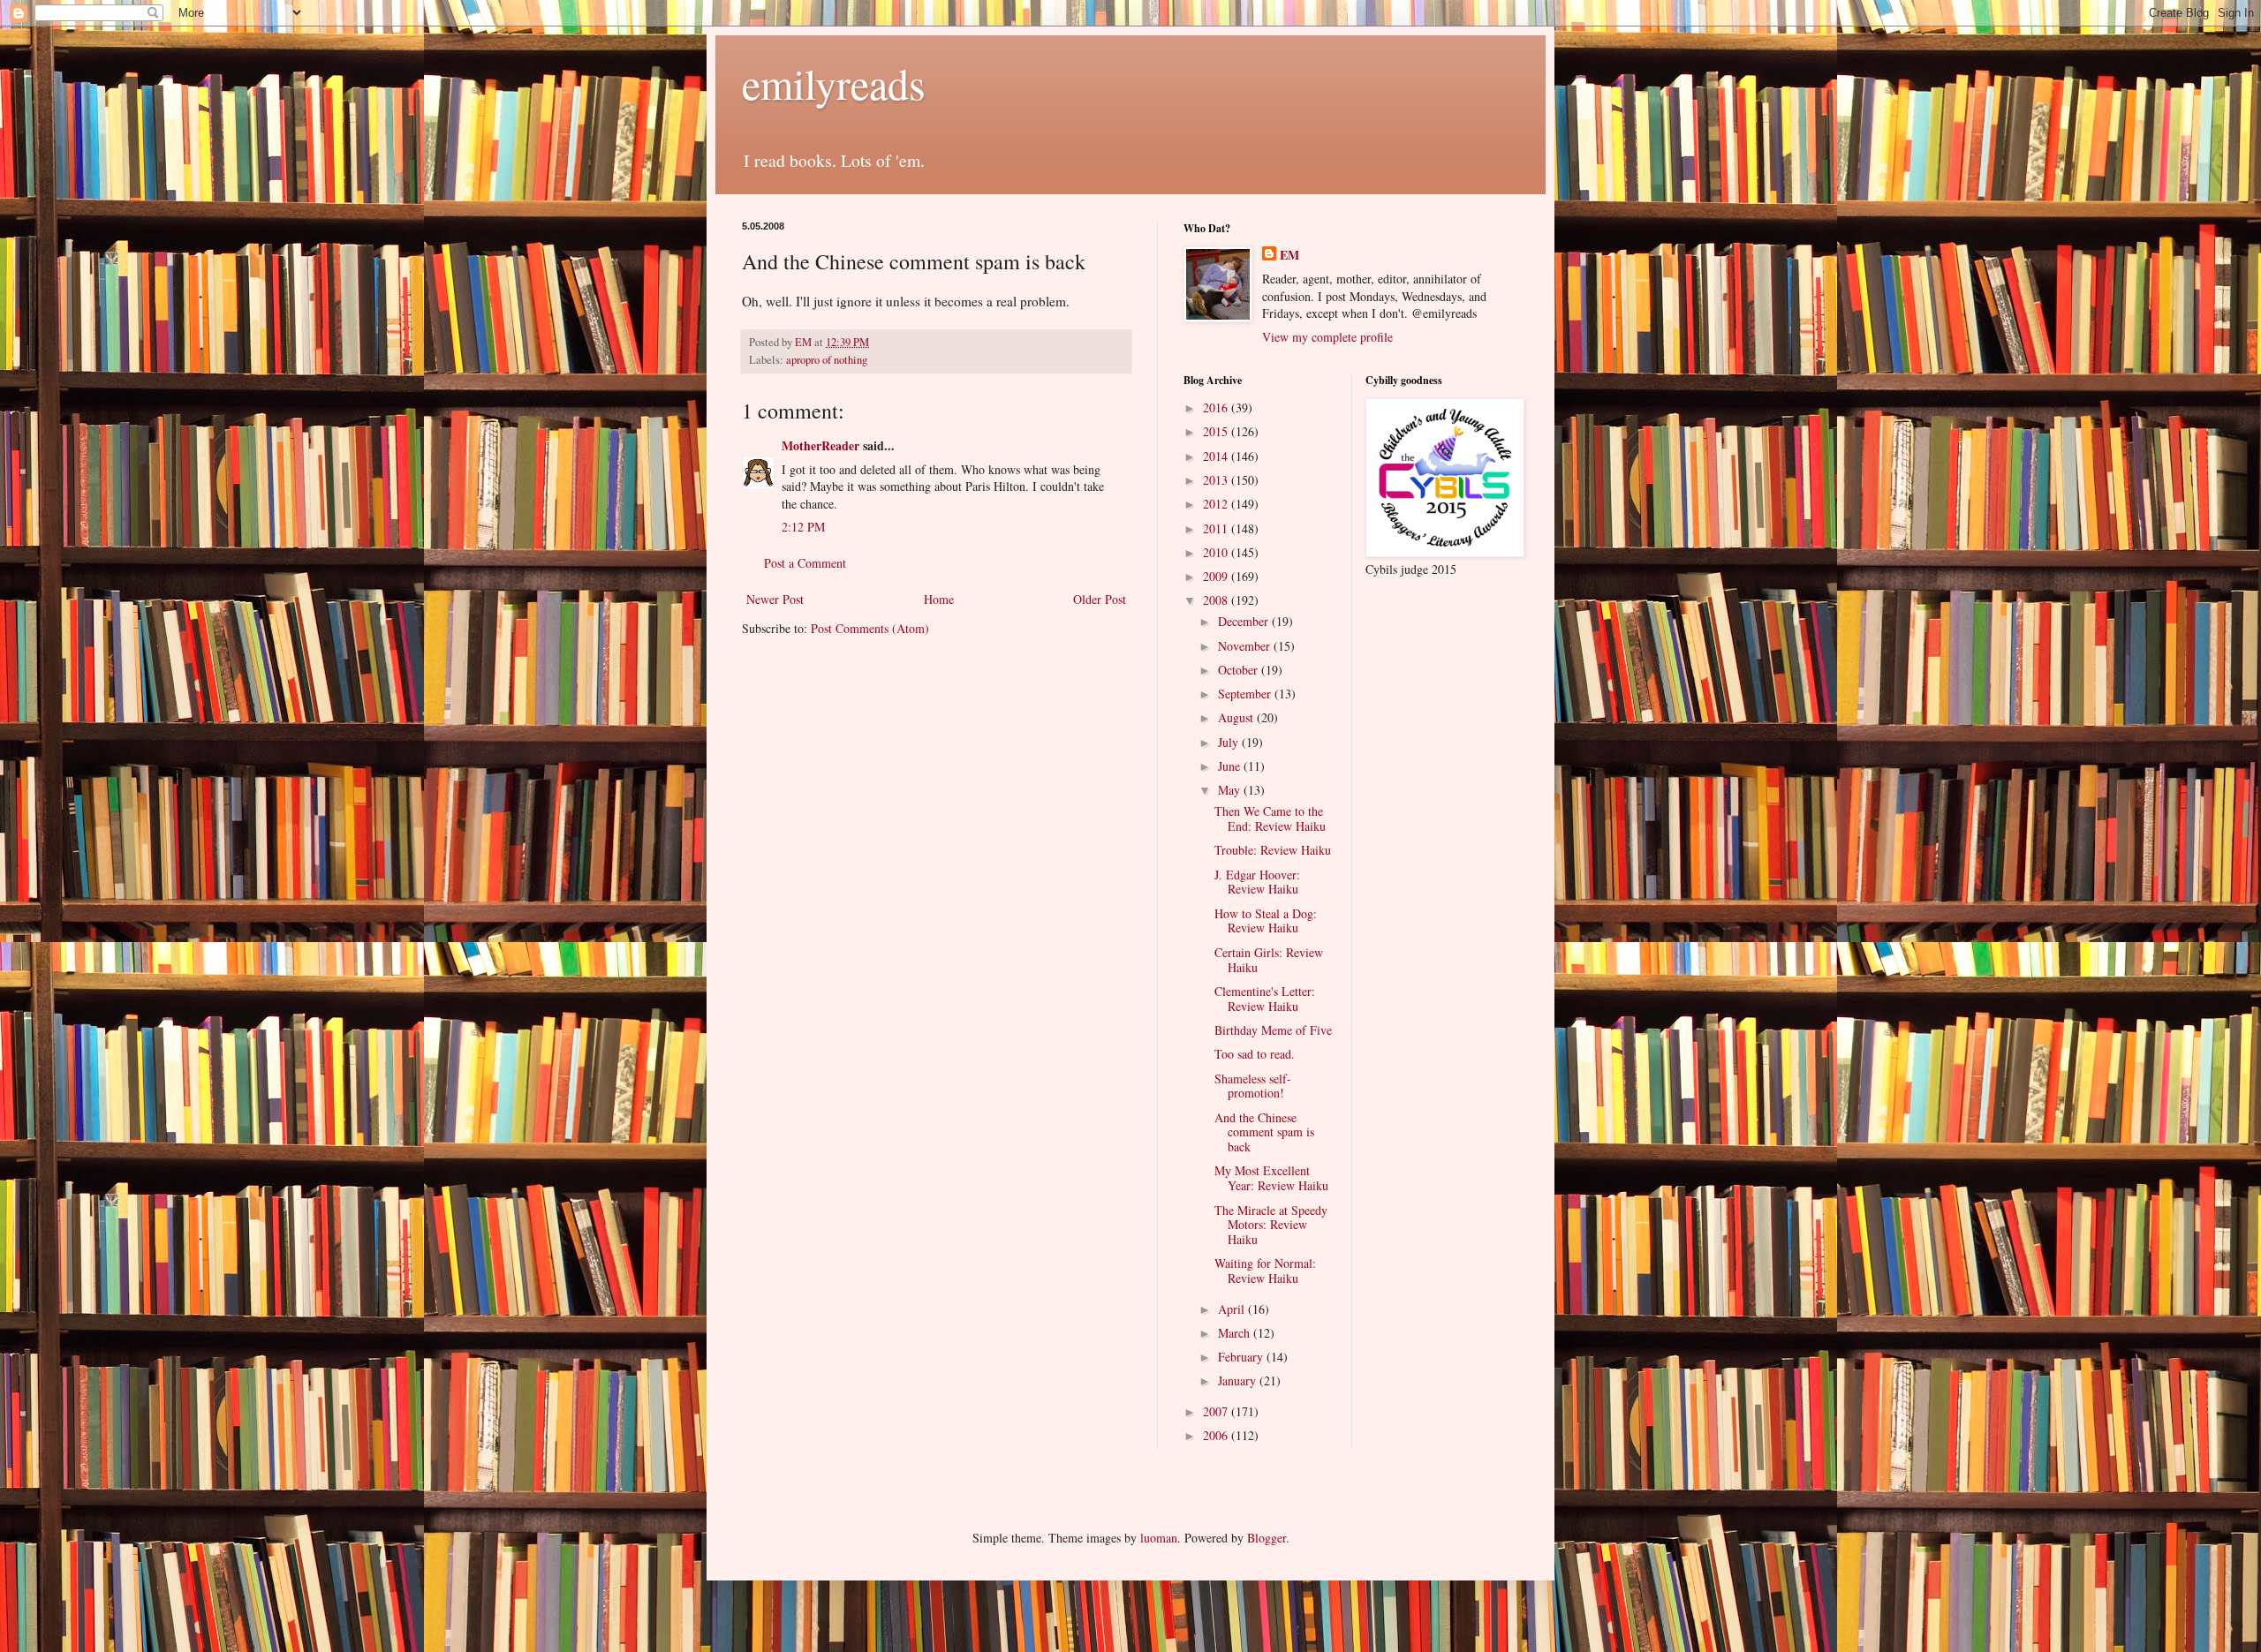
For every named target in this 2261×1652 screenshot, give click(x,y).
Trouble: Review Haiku (1273, 850)
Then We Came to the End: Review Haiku (1270, 818)
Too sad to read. (1255, 1054)
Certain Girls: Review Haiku (1269, 960)
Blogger (1267, 1538)
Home (939, 599)
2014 (1217, 456)
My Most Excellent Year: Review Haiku (1271, 1178)
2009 (1217, 576)
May (1231, 790)
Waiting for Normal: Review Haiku (1265, 1271)
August (1237, 717)
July (1230, 742)
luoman (1159, 1538)
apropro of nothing (827, 360)
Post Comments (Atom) (870, 628)
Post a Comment (805, 563)
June (1231, 766)
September (1246, 694)
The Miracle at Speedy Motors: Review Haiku (1271, 1225)
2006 (1217, 1435)
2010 (1217, 552)
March (1236, 1333)
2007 (1217, 1411)
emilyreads (834, 83)
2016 (1217, 407)
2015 (1217, 431)
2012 (1217, 504)
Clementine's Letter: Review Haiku (1265, 999)
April (1233, 1309)
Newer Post (775, 599)
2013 (1217, 480)
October (1240, 670)
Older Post (1100, 599)
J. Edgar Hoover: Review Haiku (1257, 882)
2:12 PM (803, 527)
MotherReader (820, 445)
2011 (1217, 528)
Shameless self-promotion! (1253, 1086)
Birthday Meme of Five (1273, 1030)
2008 (1217, 600)
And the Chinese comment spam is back (1264, 1132)
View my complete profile (1327, 337)
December (1245, 621)
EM (1289, 255)
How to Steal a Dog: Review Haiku (1266, 921)
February (1242, 1357)
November (1246, 646)
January (1239, 1380)
